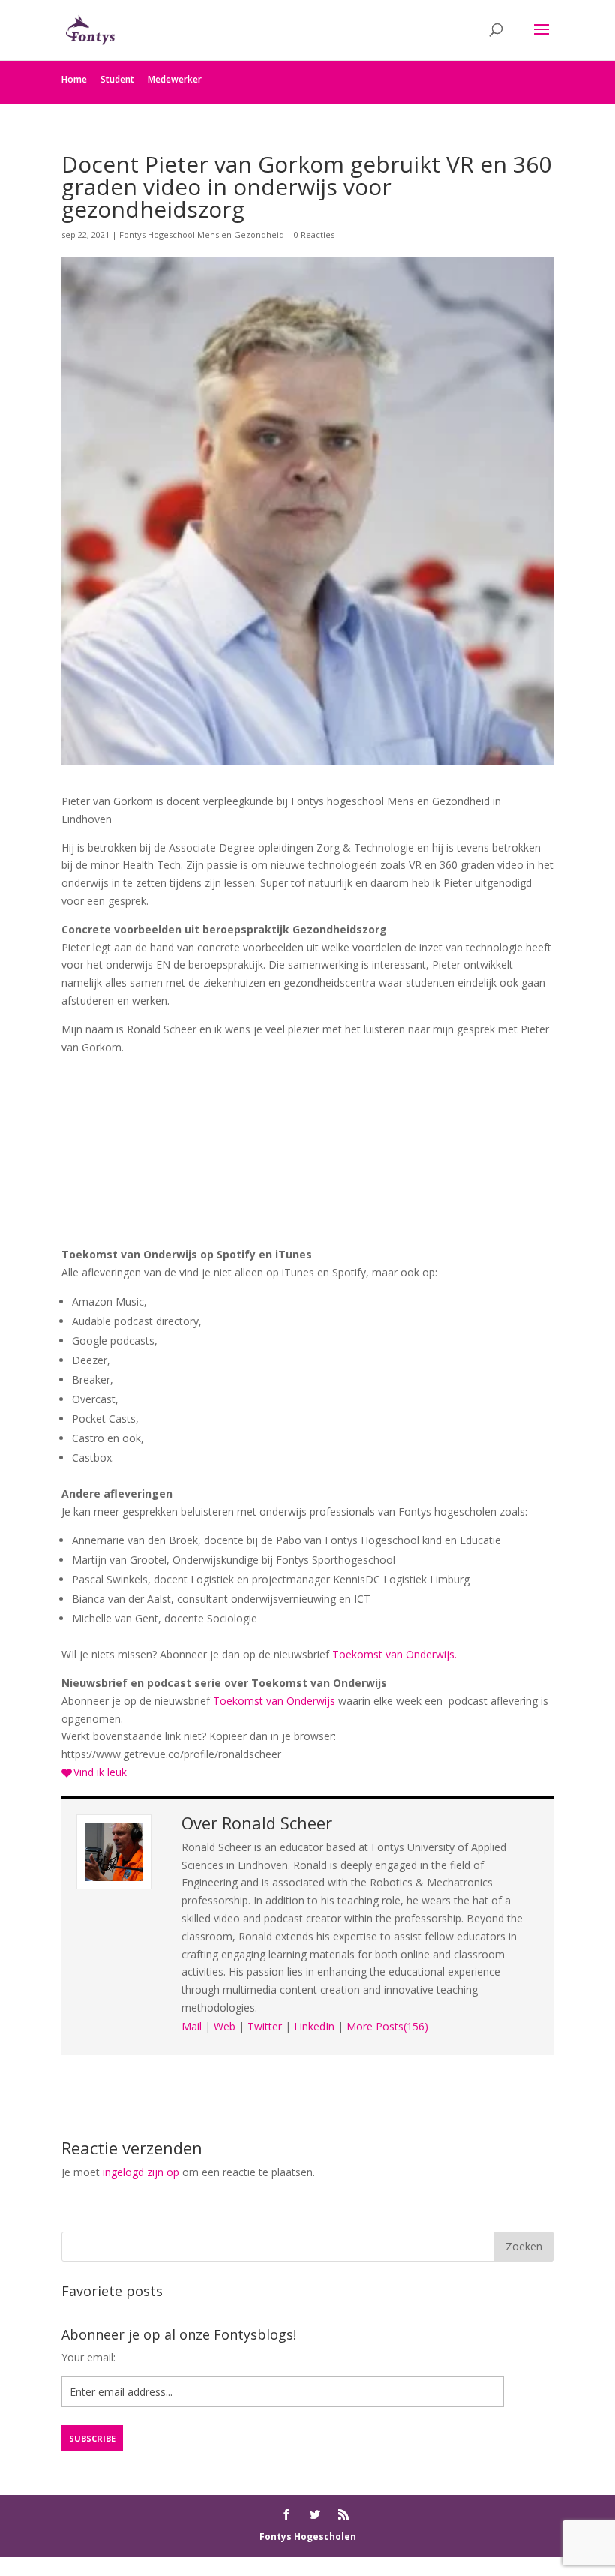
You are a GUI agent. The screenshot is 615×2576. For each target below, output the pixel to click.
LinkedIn (314, 2026)
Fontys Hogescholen (308, 2537)
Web (225, 2026)
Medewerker (175, 79)
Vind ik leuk (100, 1772)
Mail (192, 2026)
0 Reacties (314, 234)
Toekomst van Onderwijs (274, 1701)
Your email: (88, 2357)
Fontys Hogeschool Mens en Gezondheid (202, 234)
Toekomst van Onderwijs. (394, 1654)
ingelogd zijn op (141, 2172)
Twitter (265, 2026)
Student (117, 79)
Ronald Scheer (277, 1823)
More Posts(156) (387, 2026)
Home (74, 79)
